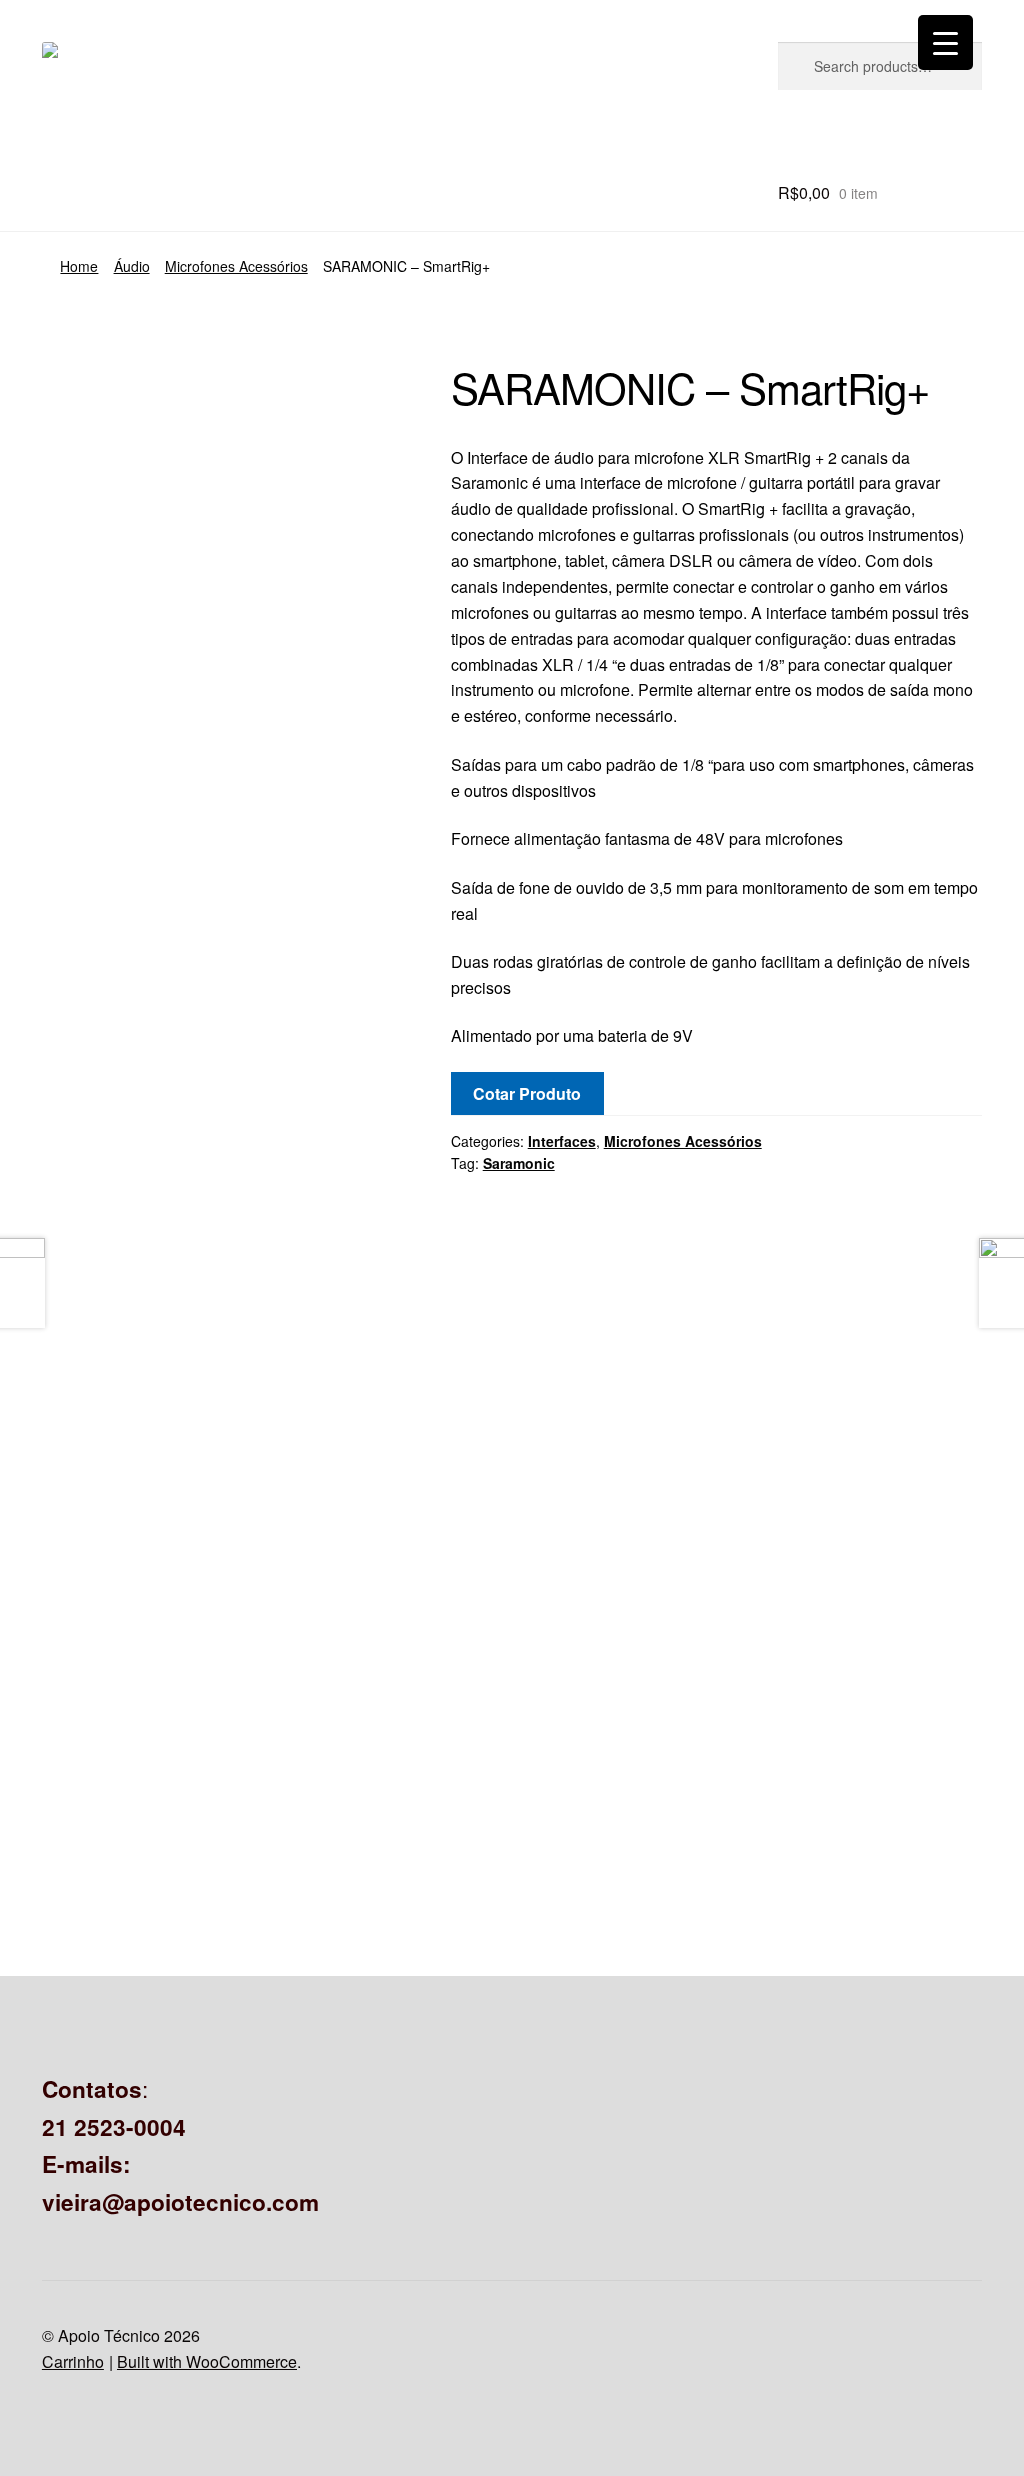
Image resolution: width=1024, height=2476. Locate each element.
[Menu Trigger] (945, 42)
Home (79, 266)
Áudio (132, 266)
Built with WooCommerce (207, 2361)
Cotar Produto (527, 1093)
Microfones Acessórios (236, 266)
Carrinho (73, 2361)
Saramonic (519, 1163)
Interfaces (562, 1141)
